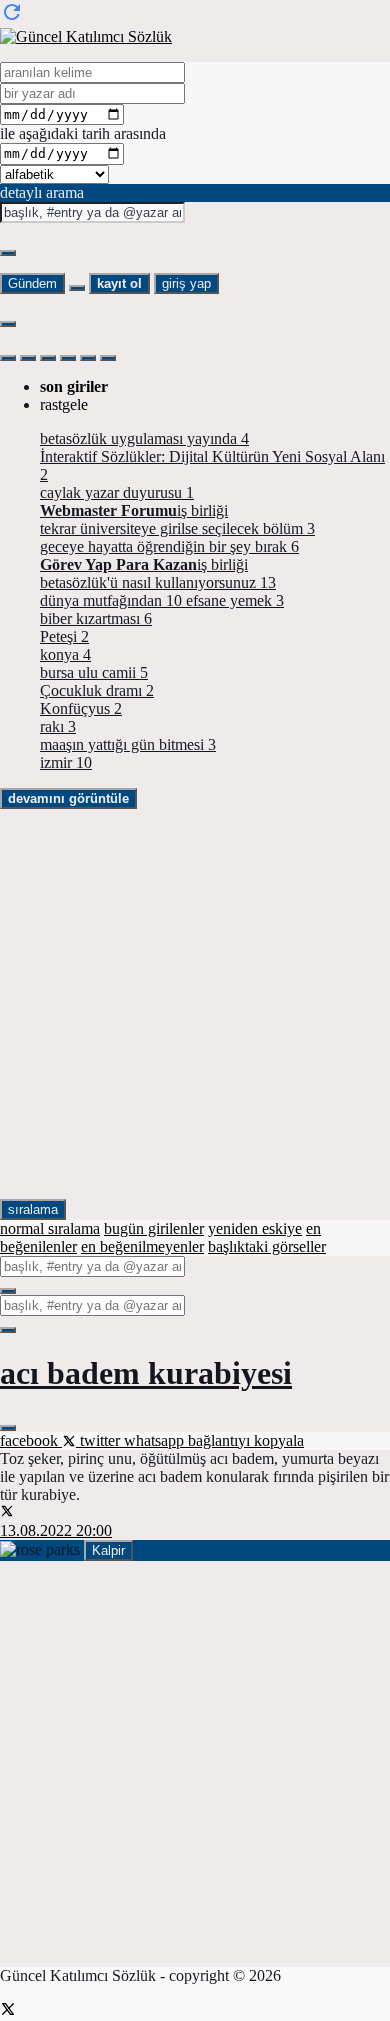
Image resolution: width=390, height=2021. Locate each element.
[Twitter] (8, 2011)
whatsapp (156, 1440)
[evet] (8, 1291)
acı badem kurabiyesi (146, 1373)
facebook (31, 1440)
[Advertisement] (195, 1004)
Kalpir (108, 1550)
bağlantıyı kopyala (246, 1440)
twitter (100, 1440)
